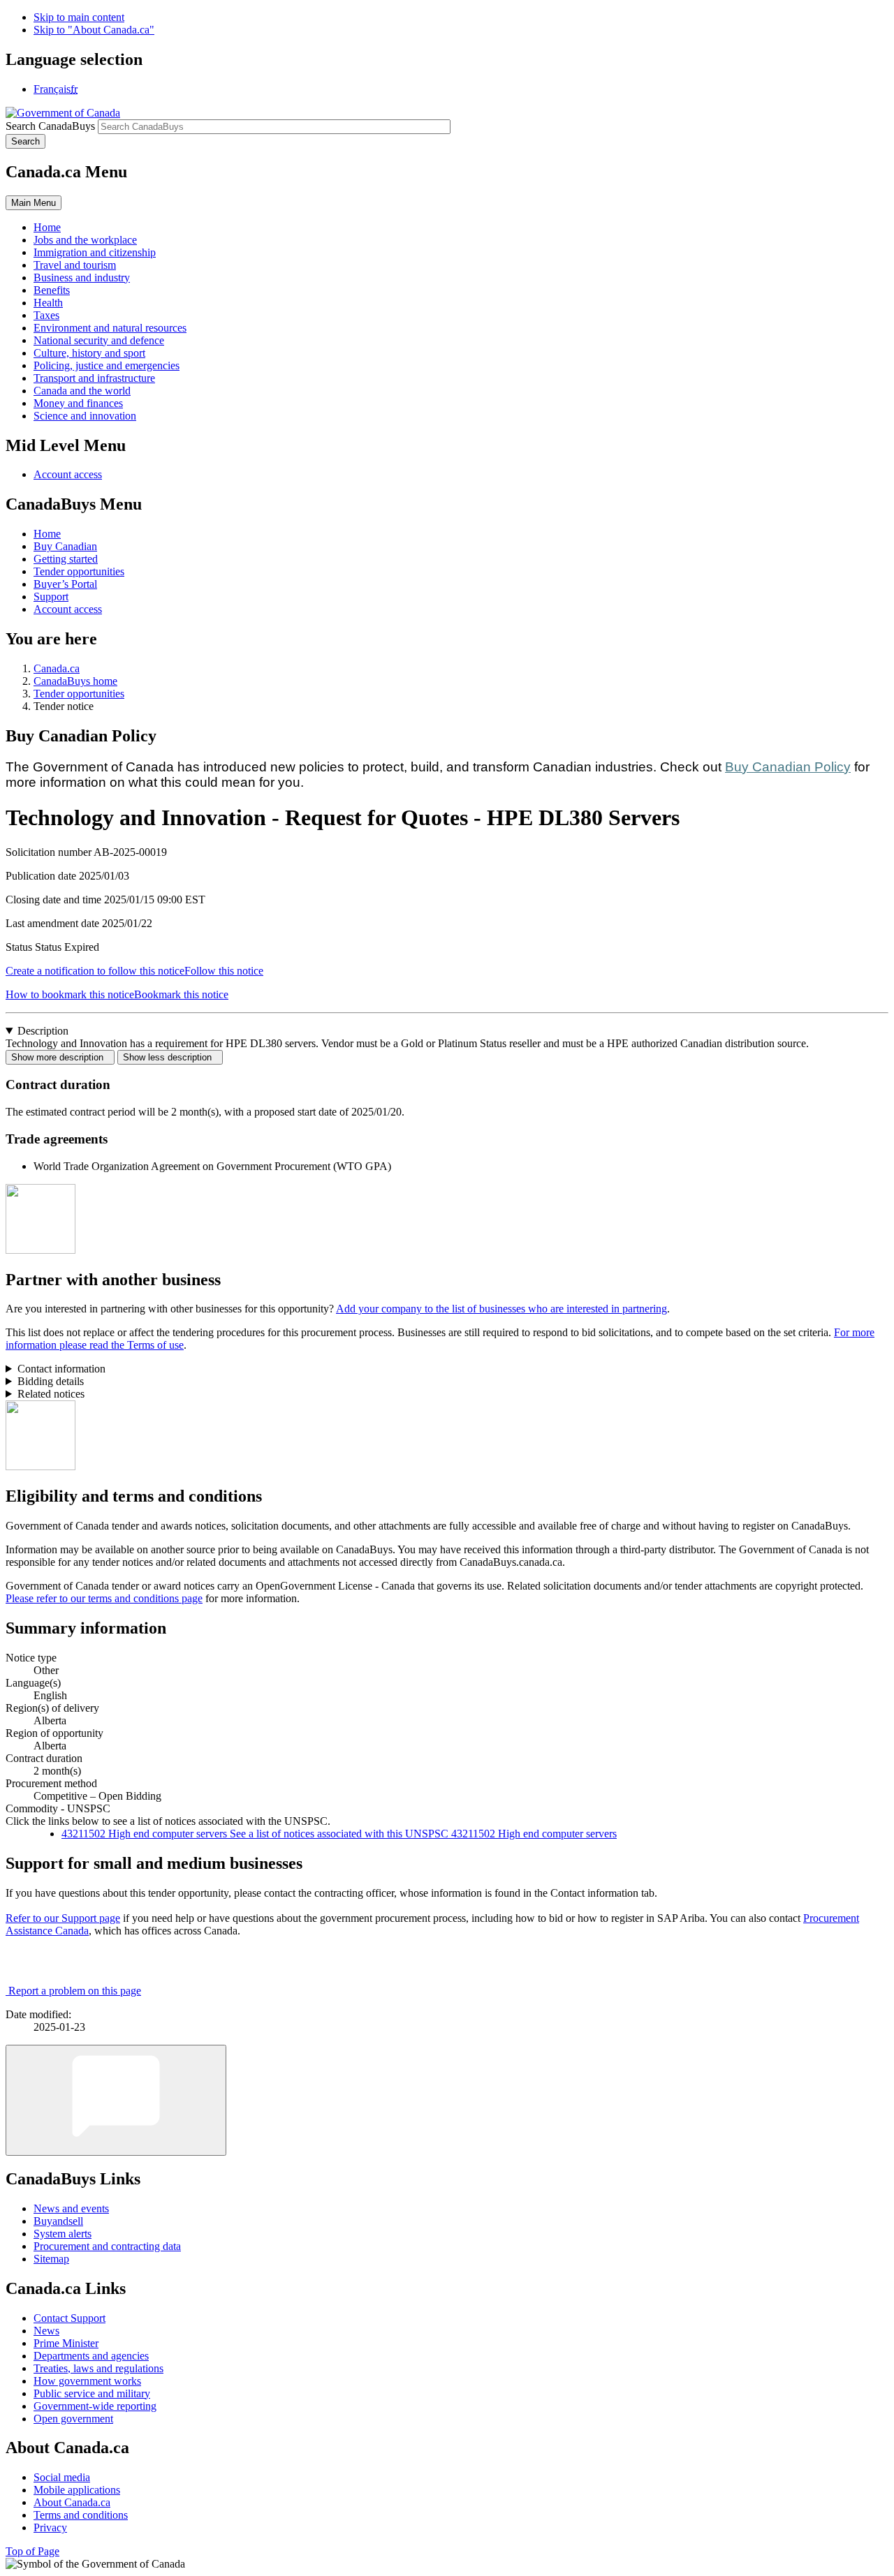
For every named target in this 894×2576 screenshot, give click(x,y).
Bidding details (51, 1381)
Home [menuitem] (47, 227)
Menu (34, 203)
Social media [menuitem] (62, 2477)
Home (47, 534)
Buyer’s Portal (65, 584)
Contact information (61, 1369)
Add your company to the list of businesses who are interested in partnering (501, 1309)
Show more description (60, 1057)
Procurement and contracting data (107, 2246)
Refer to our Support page (63, 1918)
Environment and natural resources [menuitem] (110, 328)
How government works (87, 2381)
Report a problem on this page (75, 1991)
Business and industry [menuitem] (82, 277)
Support (51, 597)
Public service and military (92, 2393)
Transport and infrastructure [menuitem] (94, 378)
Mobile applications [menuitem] (77, 2490)
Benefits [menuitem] (52, 290)
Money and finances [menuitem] (78, 403)
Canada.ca (57, 668)
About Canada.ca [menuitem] (72, 2502)
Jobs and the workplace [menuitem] (85, 240)
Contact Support (69, 2318)
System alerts (63, 2234)
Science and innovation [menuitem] (85, 416)
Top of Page (32, 2551)
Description (43, 1031)
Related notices (51, 1394)
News (46, 2331)
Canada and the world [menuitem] (82, 391)
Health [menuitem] (48, 303)
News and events (71, 2208)
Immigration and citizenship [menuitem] (95, 252)
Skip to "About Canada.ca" (94, 30)
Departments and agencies (91, 2356)
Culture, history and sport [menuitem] (89, 353)
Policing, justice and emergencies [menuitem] (107, 365)
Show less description (170, 1057)
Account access (68, 474)
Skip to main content (79, 17)
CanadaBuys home (75, 681)
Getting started (66, 559)
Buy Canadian (65, 546)
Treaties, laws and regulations (98, 2368)
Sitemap (51, 2259)
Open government (73, 2419)
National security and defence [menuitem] (99, 340)
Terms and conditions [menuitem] (81, 2515)
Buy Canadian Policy (788, 767)
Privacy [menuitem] (50, 2527)
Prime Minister (66, 2343)
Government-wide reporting (95, 2406)
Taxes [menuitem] (46, 315)
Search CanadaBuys (50, 126)
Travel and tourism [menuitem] (75, 265)
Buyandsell (58, 2221)
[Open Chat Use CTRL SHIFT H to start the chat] (116, 2100)
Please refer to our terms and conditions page (104, 1598)
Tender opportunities (79, 571)
